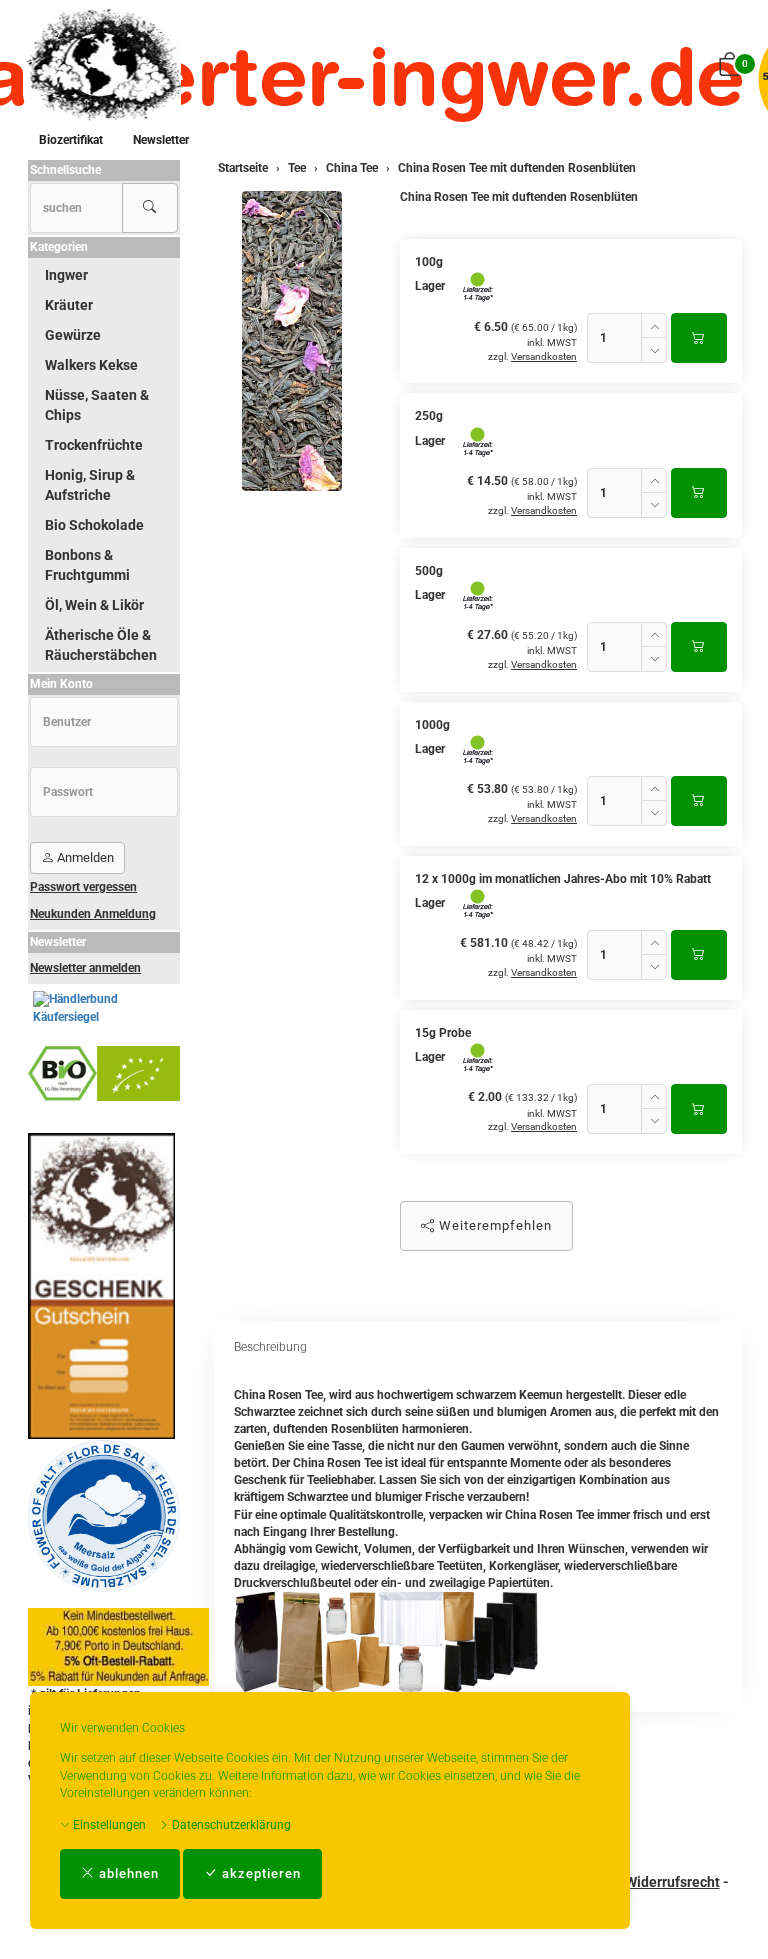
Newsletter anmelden (85, 968)
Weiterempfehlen (493, 1225)
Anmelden (84, 857)
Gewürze (73, 335)
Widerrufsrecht (672, 1882)
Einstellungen (108, 1825)
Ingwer (66, 275)
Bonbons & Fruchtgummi (87, 565)
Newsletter (161, 140)
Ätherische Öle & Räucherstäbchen (101, 645)
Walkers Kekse (91, 365)
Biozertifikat (71, 140)
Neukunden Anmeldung (93, 914)
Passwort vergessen (83, 887)
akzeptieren (259, 1873)
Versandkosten (544, 356)
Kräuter (69, 305)
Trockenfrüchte (94, 445)
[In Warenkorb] (699, 338)
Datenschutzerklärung (230, 1825)
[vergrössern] (292, 341)
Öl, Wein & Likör (94, 605)
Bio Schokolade (94, 525)
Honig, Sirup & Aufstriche (90, 485)
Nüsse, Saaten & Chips (97, 405)
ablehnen (127, 1873)
